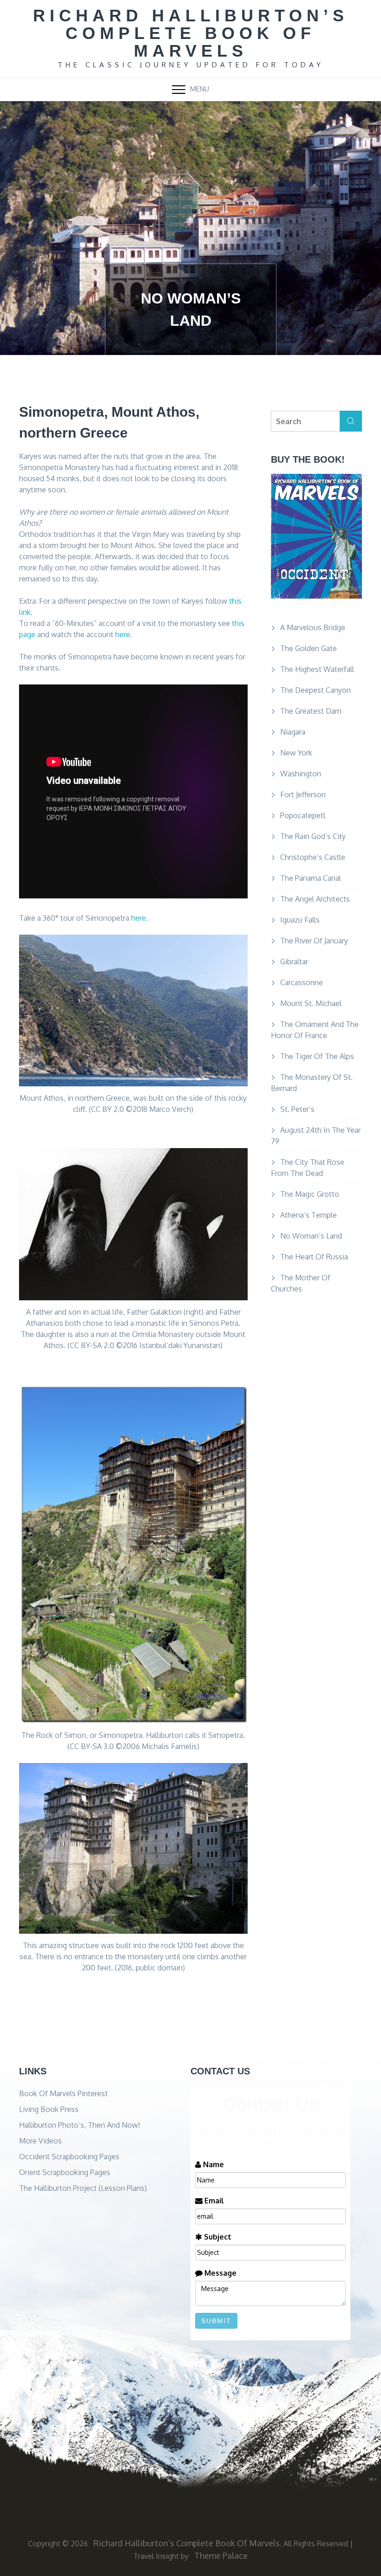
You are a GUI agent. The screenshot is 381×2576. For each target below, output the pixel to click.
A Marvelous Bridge (313, 627)
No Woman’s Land (311, 1236)
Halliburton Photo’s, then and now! (79, 2125)
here (123, 634)
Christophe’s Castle (313, 857)
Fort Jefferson (303, 794)
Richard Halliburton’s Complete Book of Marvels (191, 33)
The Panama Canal (311, 878)
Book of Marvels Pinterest (63, 2093)
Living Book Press (49, 2109)
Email (213, 2201)
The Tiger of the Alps (317, 1056)
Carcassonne (302, 982)
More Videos (40, 2141)
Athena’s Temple (309, 1215)
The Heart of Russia (314, 1257)
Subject (217, 2237)
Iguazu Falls (300, 920)
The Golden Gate (309, 648)
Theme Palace (221, 2556)
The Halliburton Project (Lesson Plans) (83, 2188)
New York (296, 753)
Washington (301, 774)
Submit (216, 2321)
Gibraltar (294, 962)
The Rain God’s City (313, 836)
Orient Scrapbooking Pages (65, 2172)
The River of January (314, 941)
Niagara (293, 732)
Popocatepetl (303, 815)
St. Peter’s (297, 1109)
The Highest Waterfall (317, 669)
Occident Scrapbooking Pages (69, 2156)
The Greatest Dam (311, 711)
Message (220, 2273)
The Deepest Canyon (315, 690)
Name (213, 2164)
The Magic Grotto (310, 1194)
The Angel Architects (315, 899)
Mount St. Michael (311, 1003)
